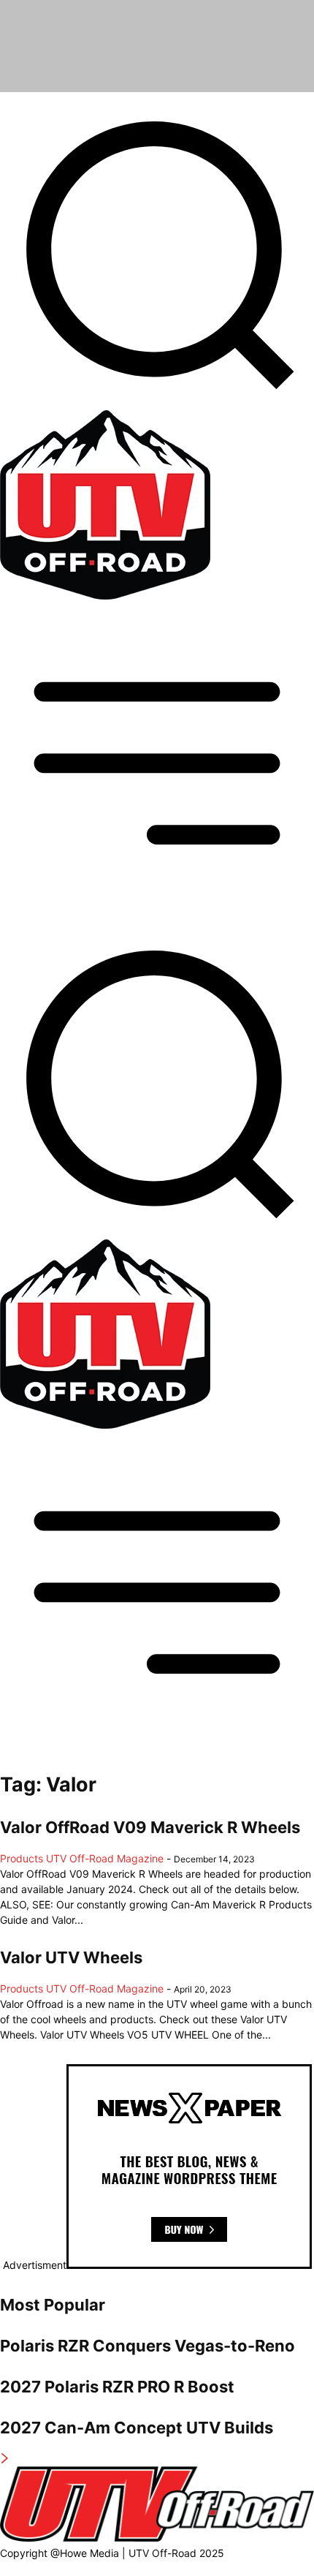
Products (22, 1858)
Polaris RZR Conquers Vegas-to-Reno (148, 2346)
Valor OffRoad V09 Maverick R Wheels (150, 1827)
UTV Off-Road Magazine (105, 1858)
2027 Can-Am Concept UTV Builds (137, 2428)
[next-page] (5, 2459)
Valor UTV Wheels (71, 1957)
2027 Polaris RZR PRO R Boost (117, 2387)
